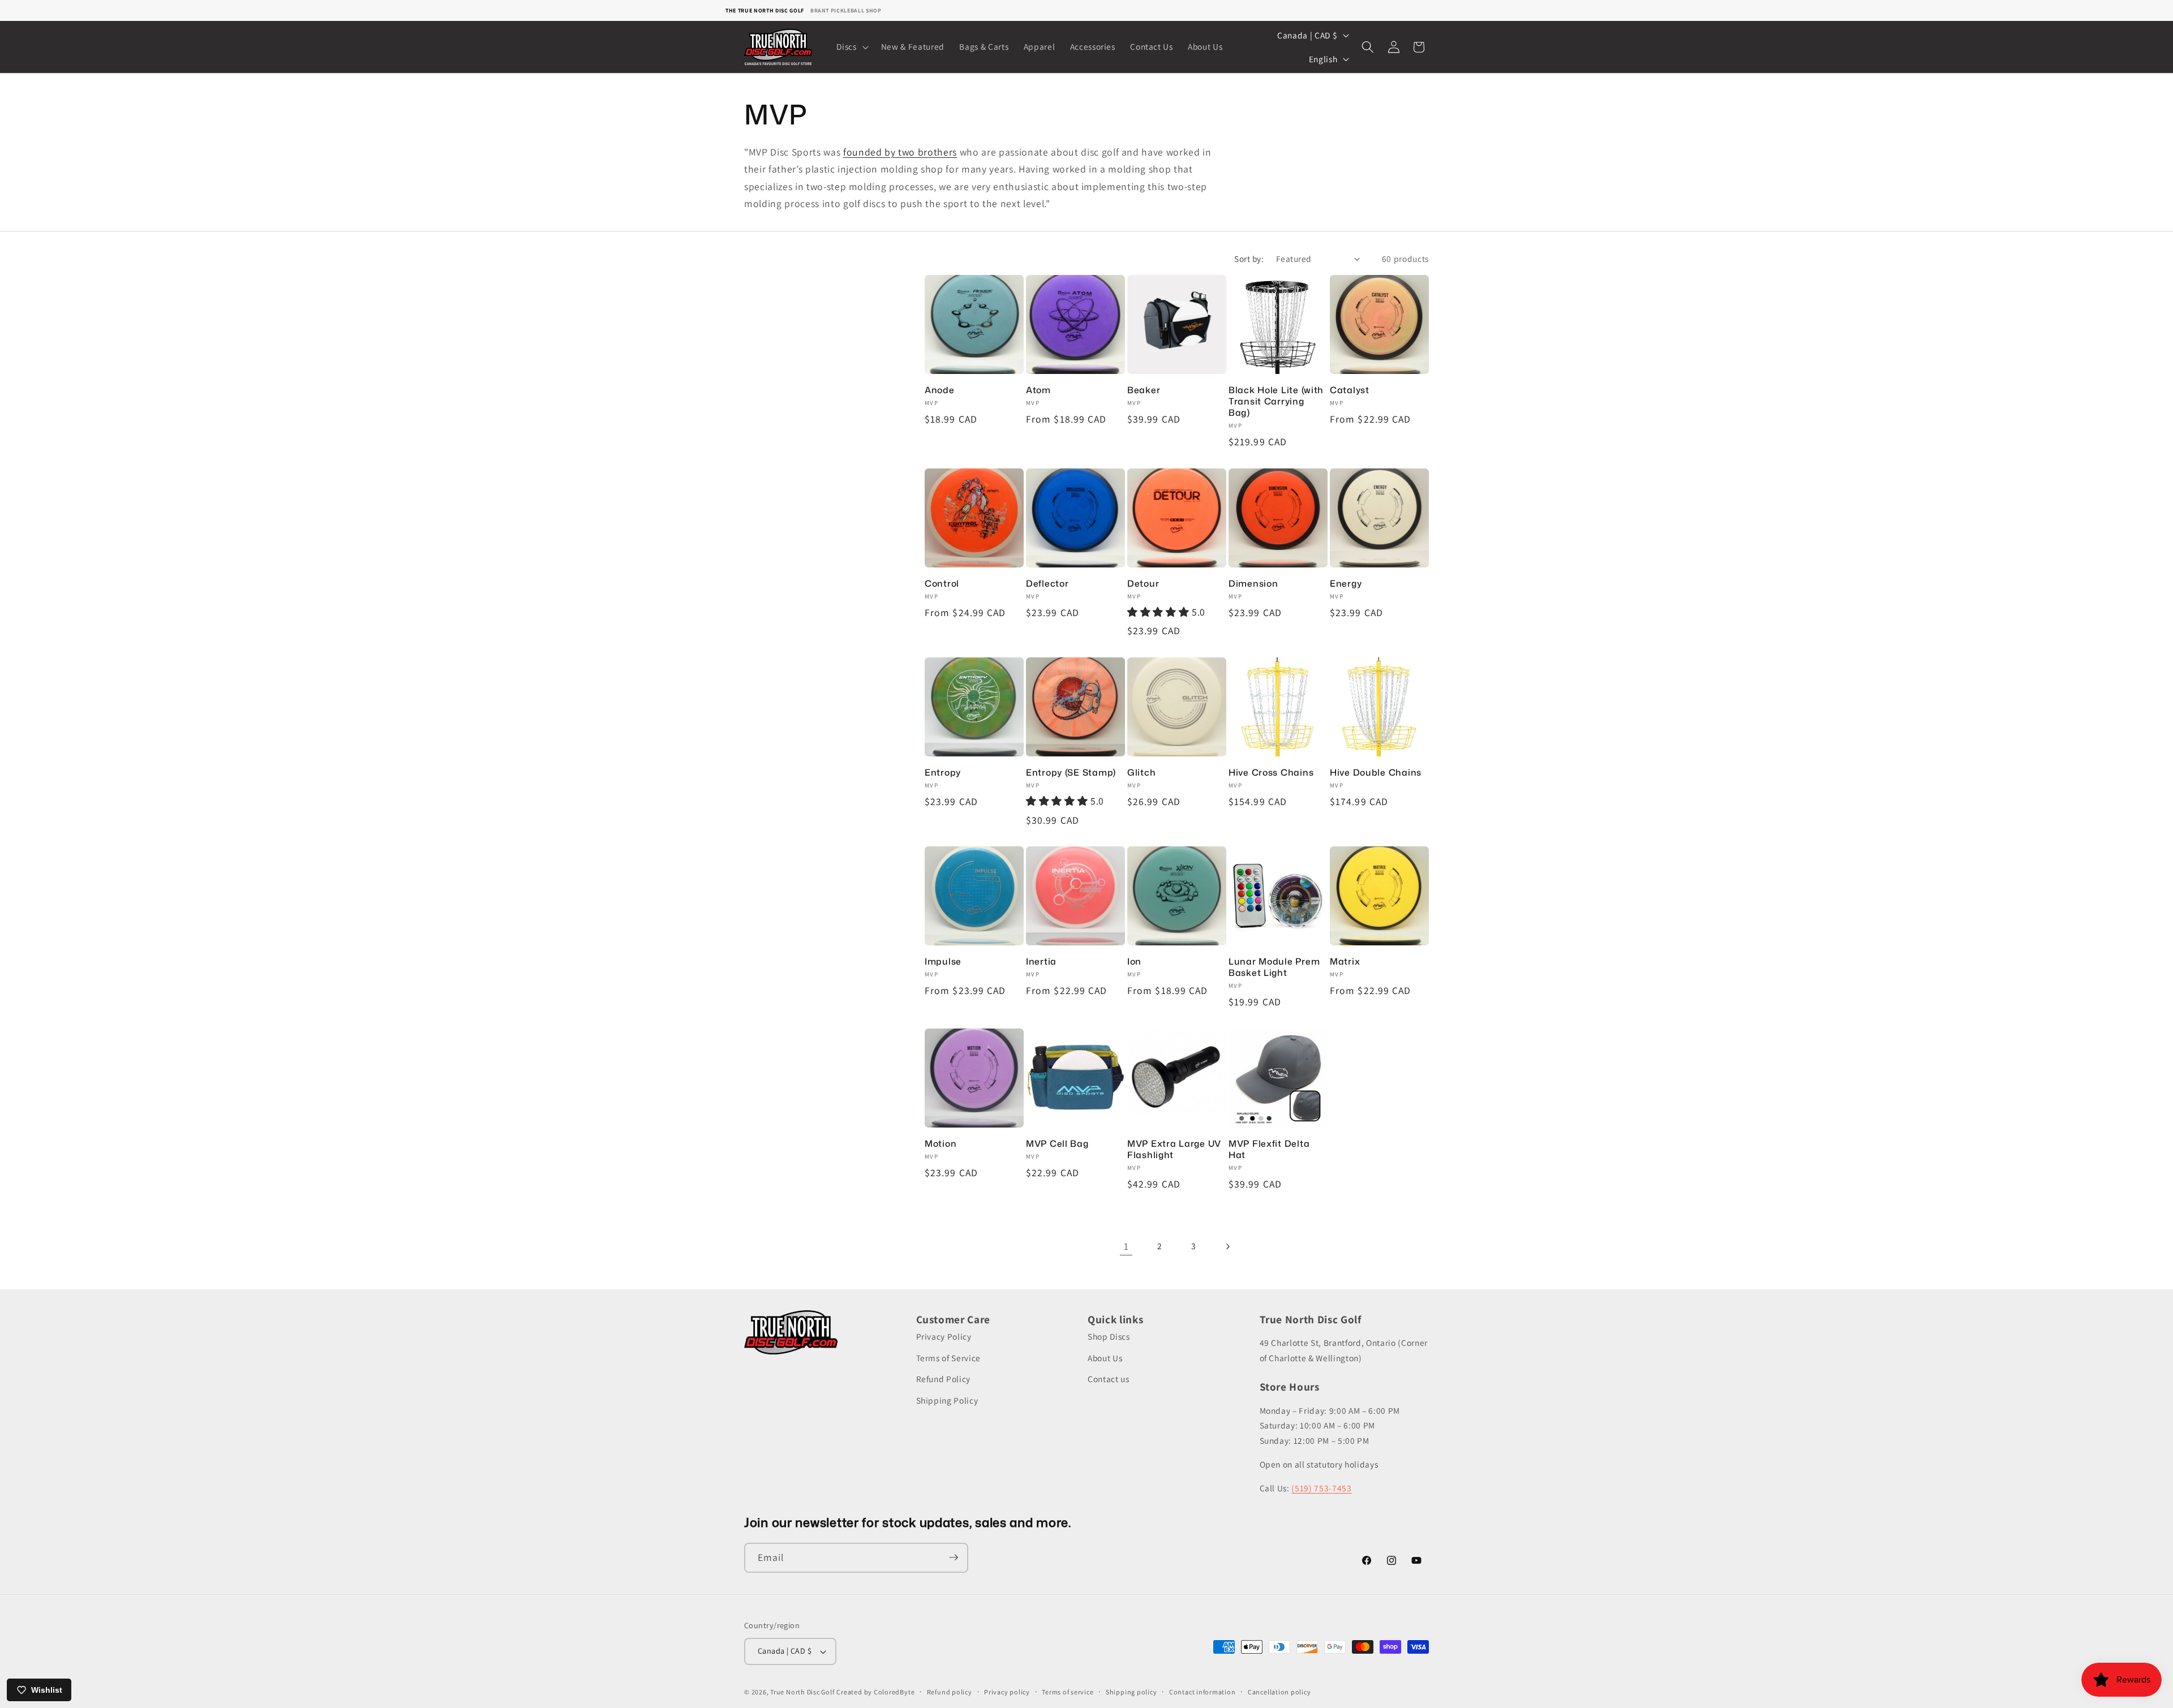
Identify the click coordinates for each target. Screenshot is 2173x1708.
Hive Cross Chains (1271, 773)
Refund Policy (944, 1379)
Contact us (1109, 1379)
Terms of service (1068, 1692)
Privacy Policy (944, 1337)
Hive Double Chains (1376, 773)
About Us (1105, 1358)
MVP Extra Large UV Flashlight (1174, 1150)
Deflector (1047, 583)
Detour (1143, 583)
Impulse (943, 962)
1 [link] (1126, 1246)
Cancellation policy (1279, 1692)
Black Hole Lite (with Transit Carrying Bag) (1276, 401)
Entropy (943, 773)
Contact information (1203, 1692)
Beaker (1144, 390)
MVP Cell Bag (1057, 1144)
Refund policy (950, 1692)
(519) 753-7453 (1321, 1488)
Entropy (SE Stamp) (1071, 773)
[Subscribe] (954, 1558)
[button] (851, 47)
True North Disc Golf (802, 1692)
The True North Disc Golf (765, 10)
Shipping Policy (947, 1400)
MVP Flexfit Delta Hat (1269, 1150)
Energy (1346, 583)
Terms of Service (949, 1358)
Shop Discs (1109, 1337)
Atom (1038, 390)
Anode (940, 390)
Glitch (1141, 773)
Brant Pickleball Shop (846, 10)
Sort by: (1249, 259)
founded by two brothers (900, 152)
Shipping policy (1131, 1692)
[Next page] (1227, 1246)
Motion (941, 1144)
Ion (1134, 962)
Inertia (1041, 962)
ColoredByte (894, 1692)
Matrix (1345, 962)
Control (942, 583)
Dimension (1253, 583)
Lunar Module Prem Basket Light (1274, 967)
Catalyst (1350, 390)
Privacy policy (1007, 1692)
